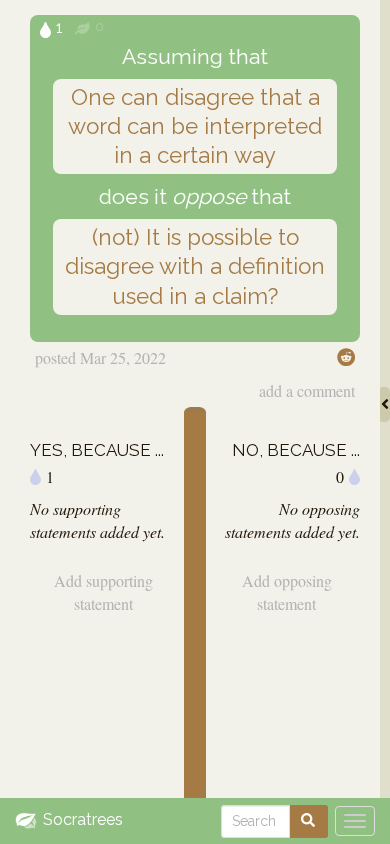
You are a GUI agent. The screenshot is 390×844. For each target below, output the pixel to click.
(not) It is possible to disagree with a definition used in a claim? (195, 266)
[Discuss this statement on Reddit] (346, 357)
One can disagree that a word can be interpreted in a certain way (195, 126)
